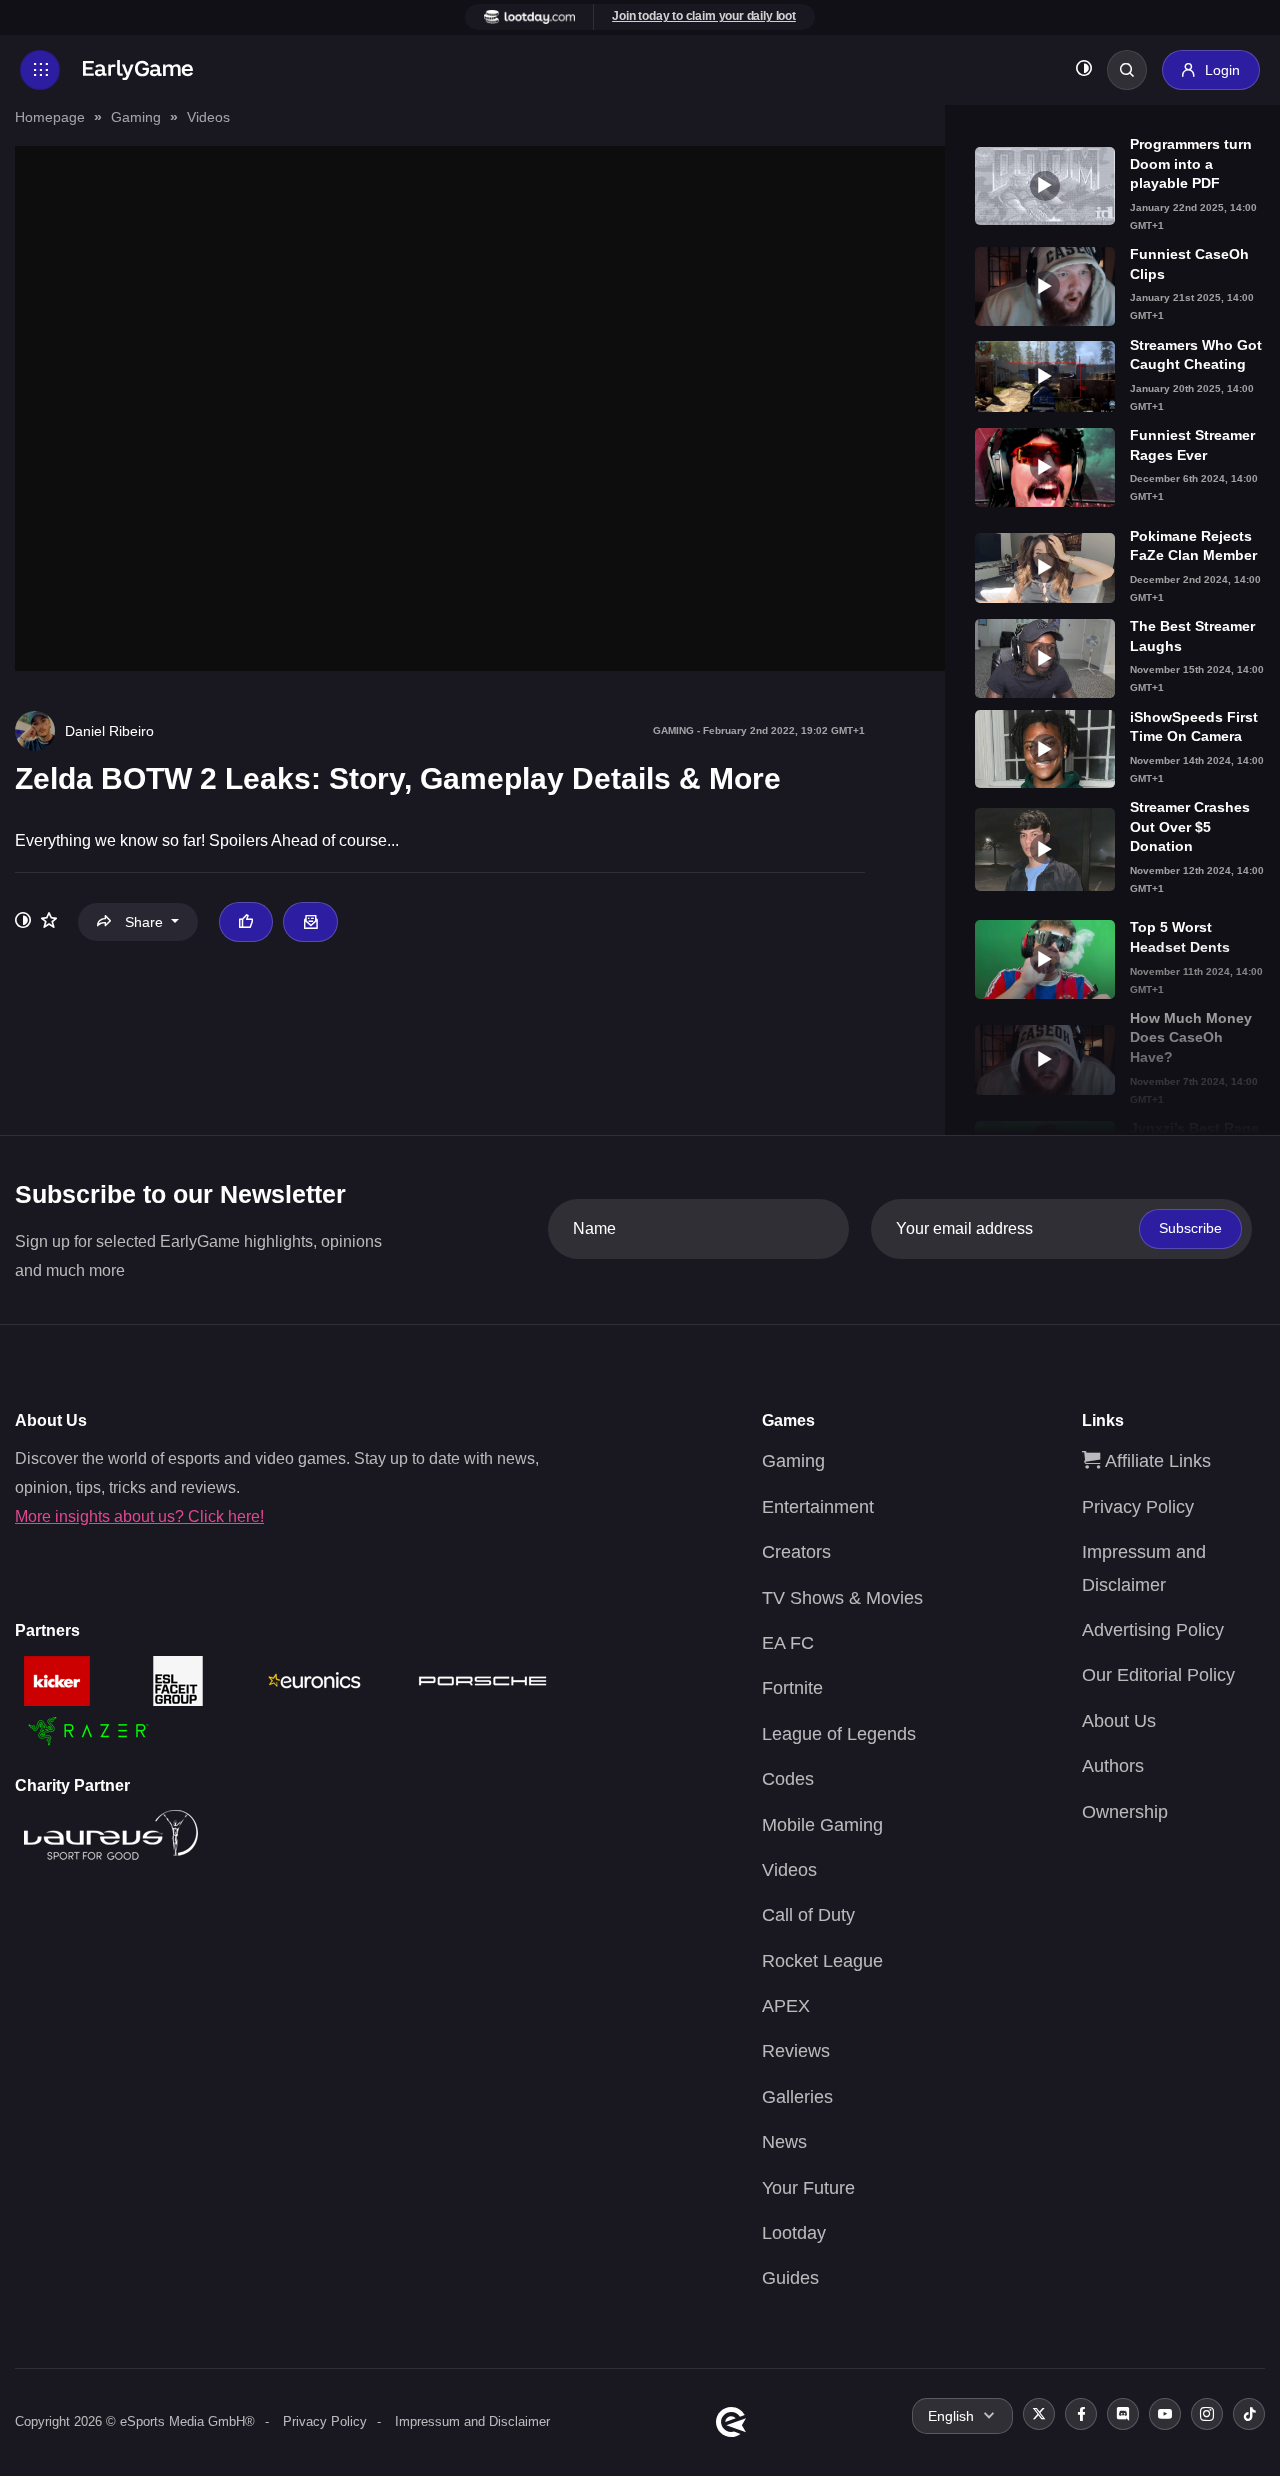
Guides (790, 2278)
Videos (208, 117)
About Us (1119, 1721)
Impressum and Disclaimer (472, 2421)
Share (144, 922)
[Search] (1127, 70)
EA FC (788, 1643)
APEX (786, 2006)
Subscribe (1190, 1228)
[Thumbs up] (246, 922)
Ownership (1125, 1812)
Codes (788, 1779)
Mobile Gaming (822, 1825)
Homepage (50, 117)
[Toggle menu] (40, 70)
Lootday (794, 2233)
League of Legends (839, 1734)
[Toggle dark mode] (1084, 70)
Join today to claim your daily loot (704, 16)
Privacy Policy (1138, 1507)
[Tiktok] (1249, 2414)
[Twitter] (1039, 2414)
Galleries (797, 2097)
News (784, 2142)
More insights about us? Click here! (139, 1516)
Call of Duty (808, 1915)
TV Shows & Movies (842, 1598)
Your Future (808, 2188)
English (951, 2416)
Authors (1113, 1766)
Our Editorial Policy (1158, 1675)
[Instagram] (1207, 2414)
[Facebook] (1081, 2414)
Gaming (136, 117)
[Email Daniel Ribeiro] (310, 922)
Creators (796, 1552)
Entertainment (818, 1507)
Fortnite (792, 1688)
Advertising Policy (1153, 1630)
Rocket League (822, 1961)
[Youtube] (1165, 2414)
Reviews (796, 2051)
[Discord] (1123, 2414)
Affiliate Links (1155, 1461)
